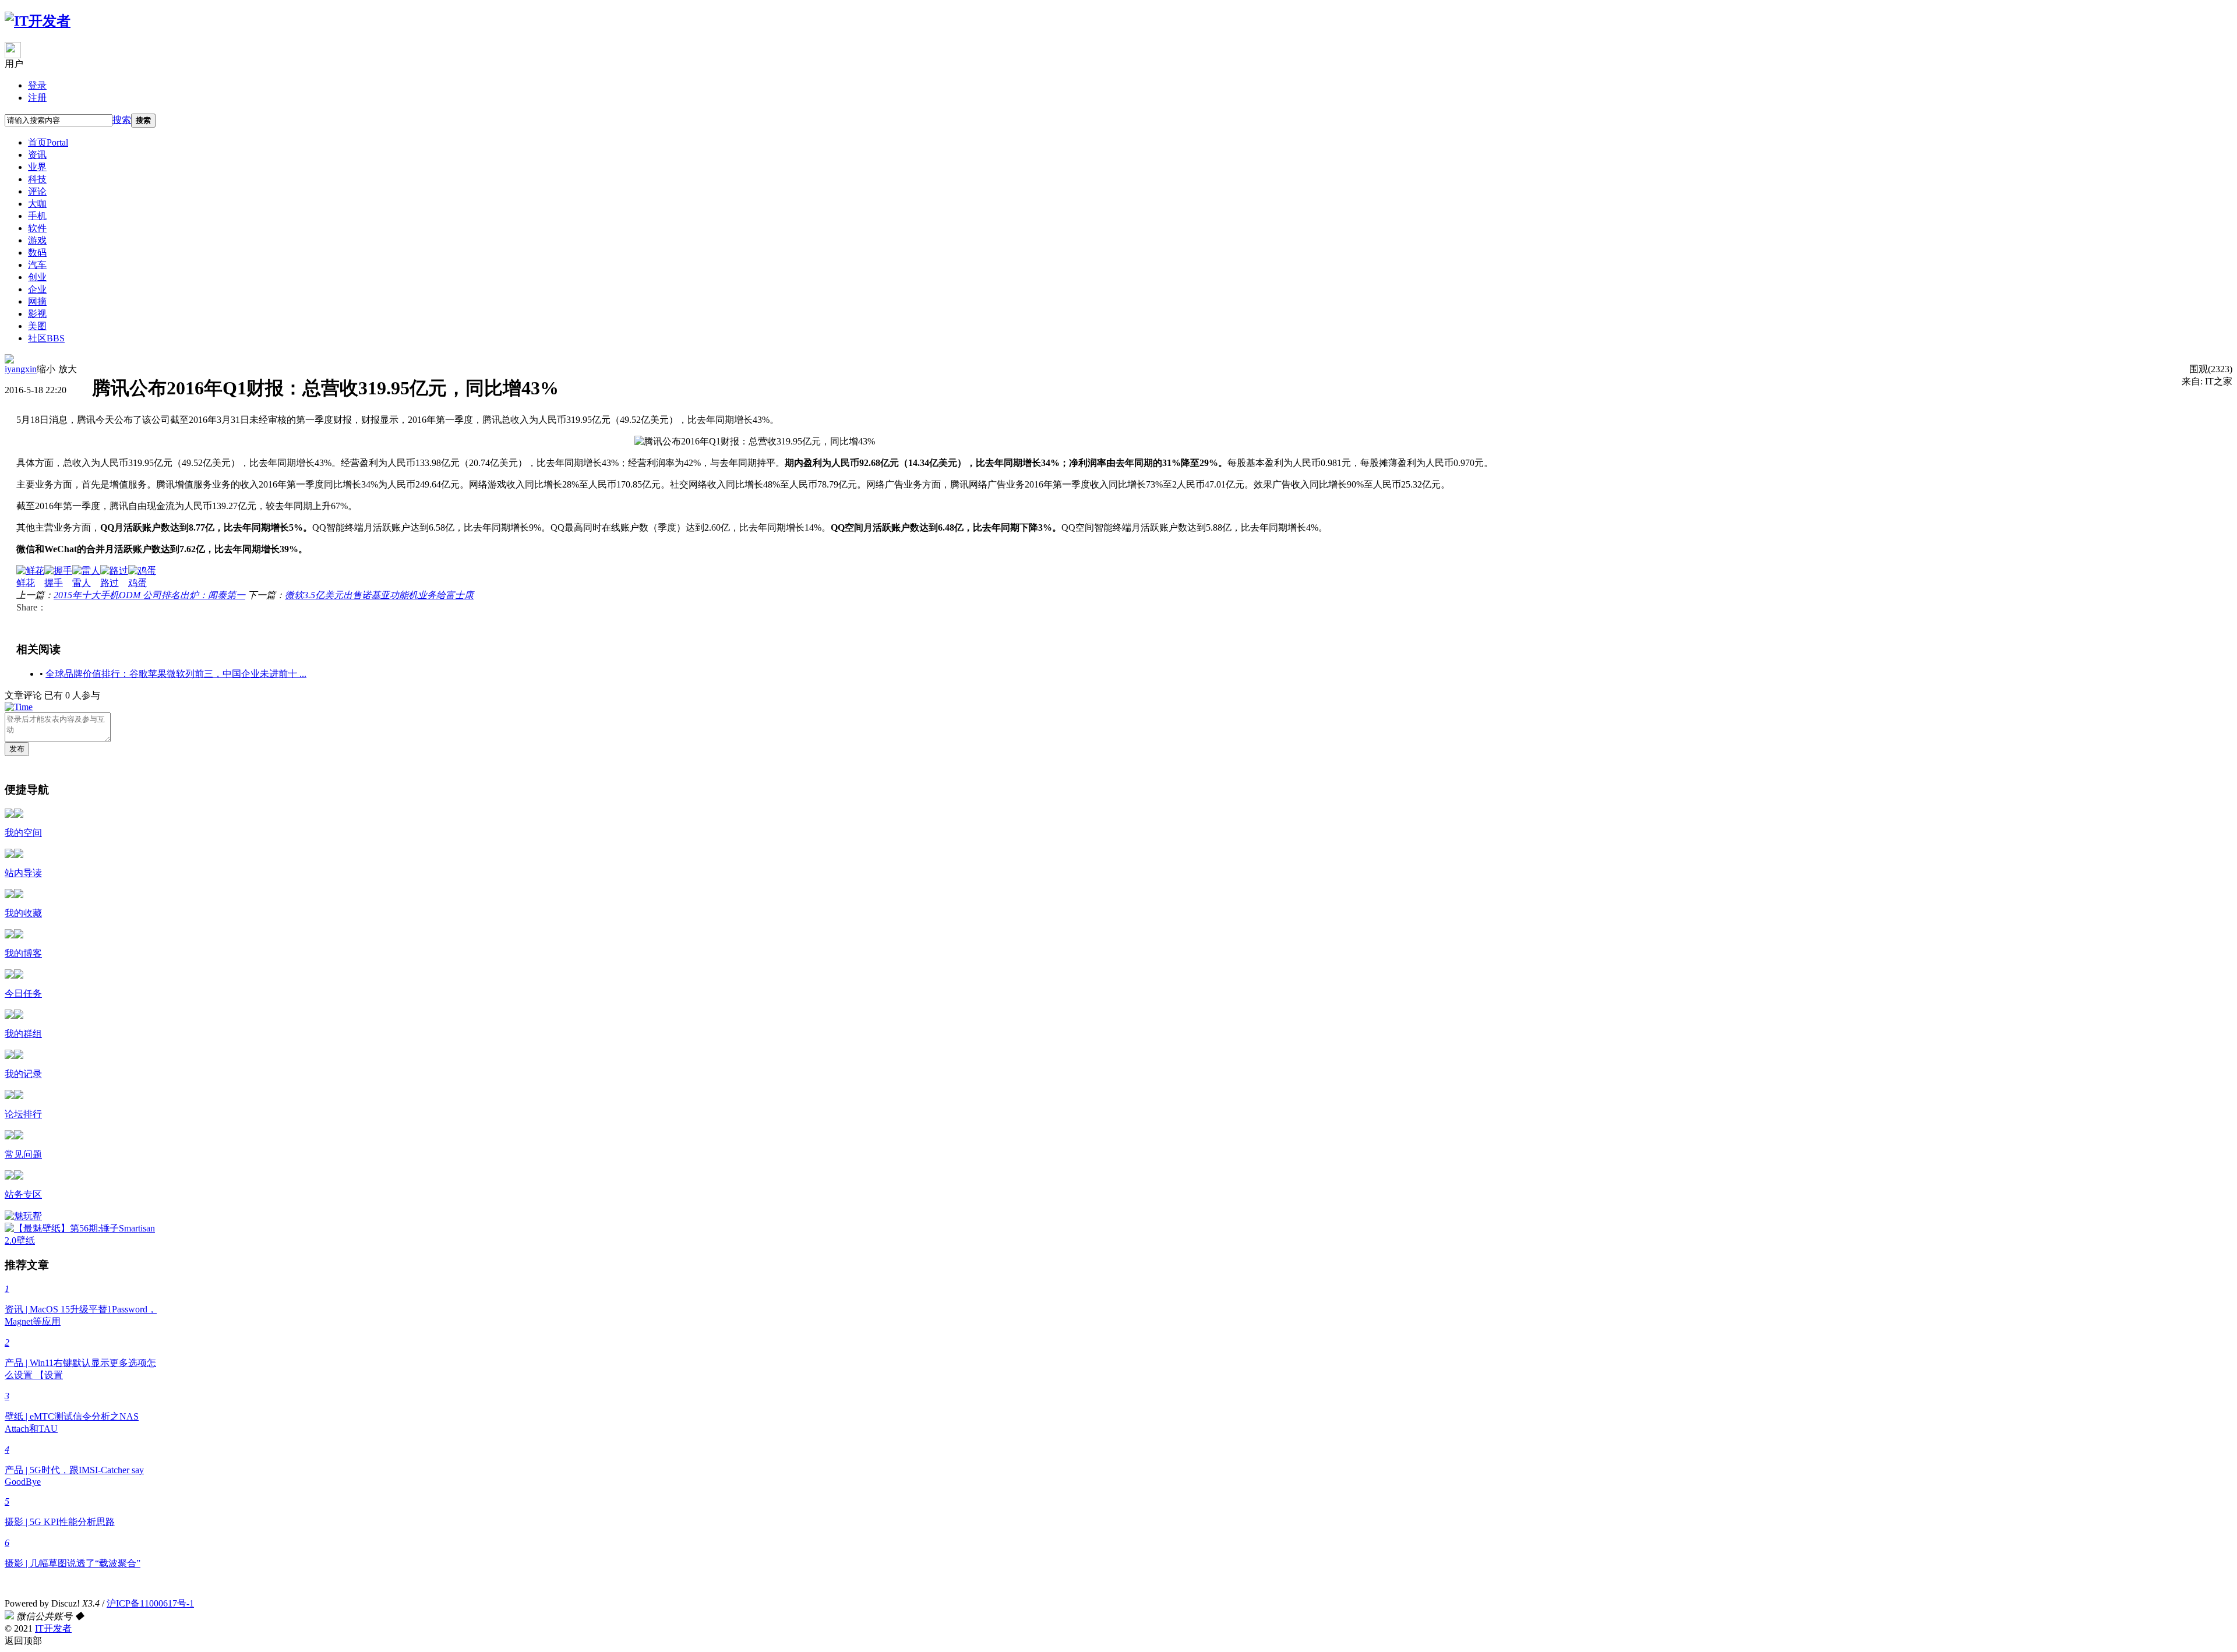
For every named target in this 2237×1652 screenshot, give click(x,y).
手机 (37, 216)
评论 (37, 191)
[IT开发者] (38, 21)
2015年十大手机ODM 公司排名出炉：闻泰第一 (149, 595)
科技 (37, 179)
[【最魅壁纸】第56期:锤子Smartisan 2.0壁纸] (84, 1240)
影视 (37, 314)
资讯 (37, 155)
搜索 (122, 120)
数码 (37, 253)
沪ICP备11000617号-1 (150, 1603)
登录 (37, 85)
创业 (37, 277)
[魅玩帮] (23, 1216)
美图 (37, 326)
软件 (37, 228)
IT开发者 (53, 1628)
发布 (17, 749)
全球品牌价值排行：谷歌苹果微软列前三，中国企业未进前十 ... (176, 674)
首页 (48, 142)
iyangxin (21, 369)
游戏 (37, 240)
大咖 (37, 204)
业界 (37, 167)
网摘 (37, 301)
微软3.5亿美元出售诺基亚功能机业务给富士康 (379, 595)
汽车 (37, 265)
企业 (37, 289)
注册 (37, 98)
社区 (46, 338)
